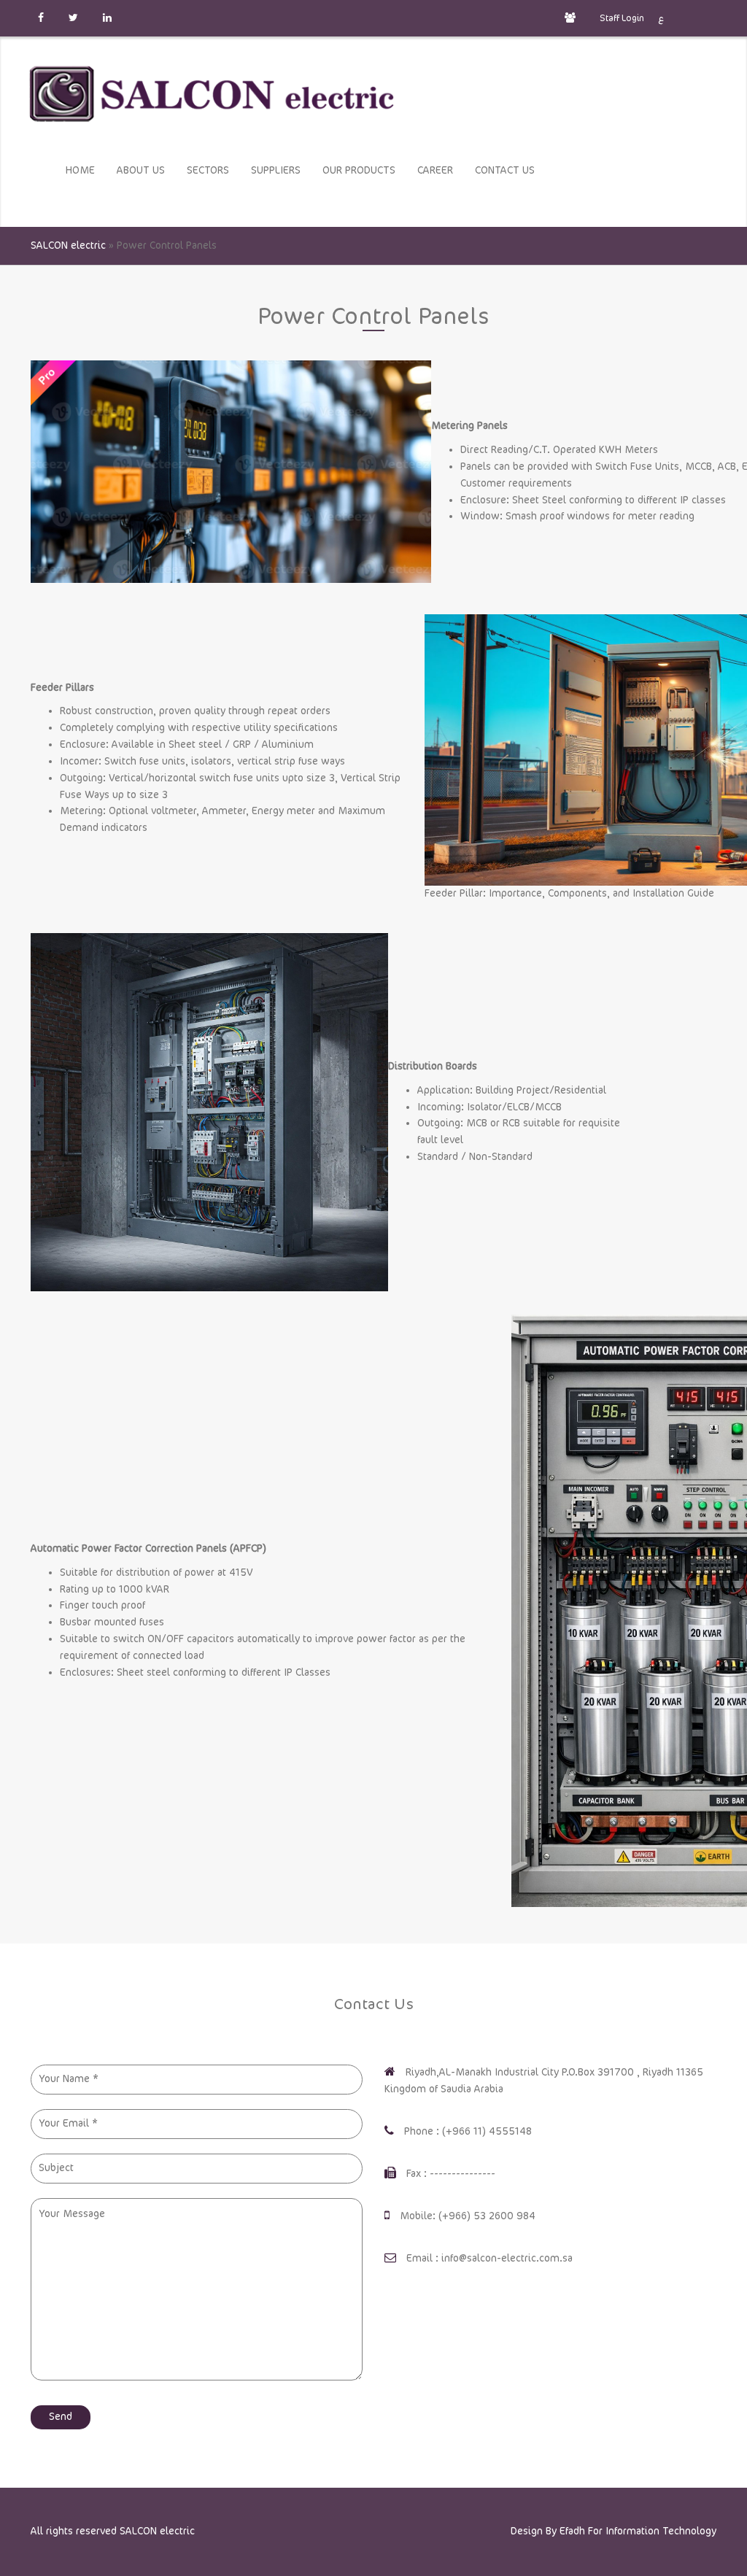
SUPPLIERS (276, 170)
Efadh (572, 2531)
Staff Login (621, 18)
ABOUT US (141, 170)
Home (80, 170)
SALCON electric (157, 2531)
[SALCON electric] (212, 94)
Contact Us (505, 170)
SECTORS (208, 170)
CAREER (435, 170)
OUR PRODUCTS (359, 170)
